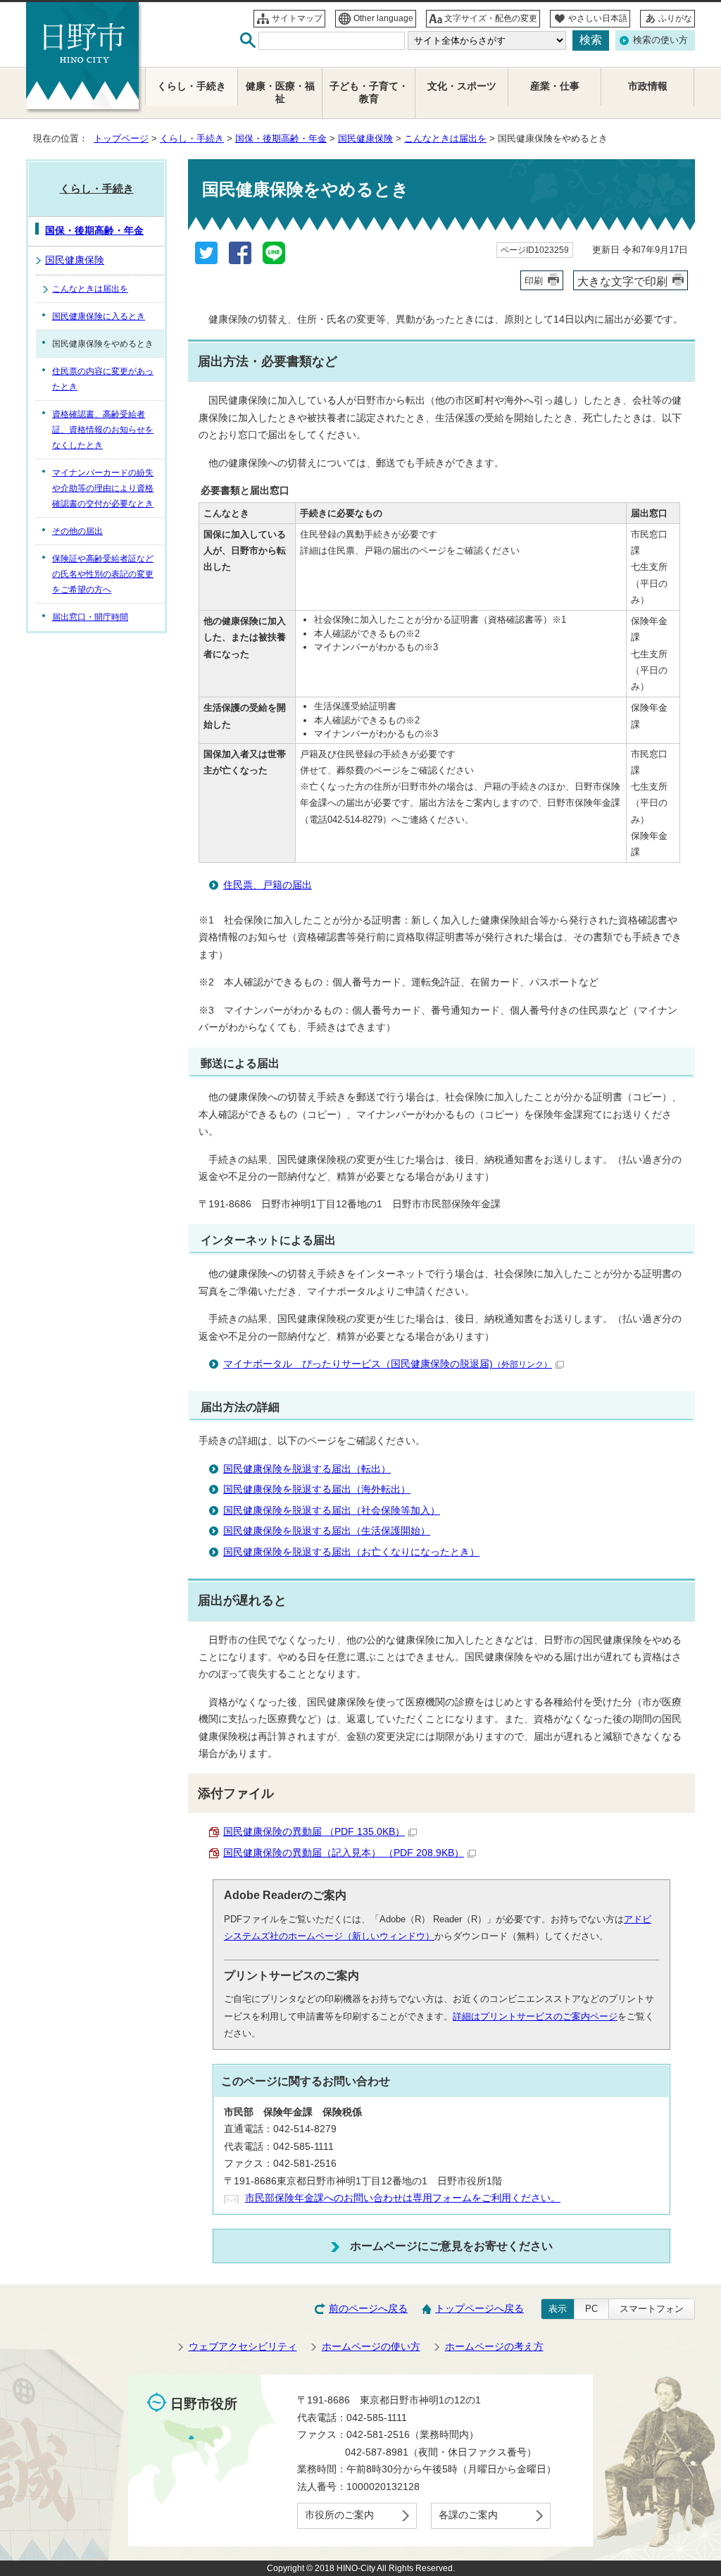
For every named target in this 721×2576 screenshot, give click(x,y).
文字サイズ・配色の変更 (491, 18)
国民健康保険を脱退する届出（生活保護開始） (327, 1531)
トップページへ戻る (479, 2309)
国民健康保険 (365, 138)
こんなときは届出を (445, 138)
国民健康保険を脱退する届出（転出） (307, 1469)
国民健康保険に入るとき (99, 316)
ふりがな (675, 18)
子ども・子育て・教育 (369, 93)
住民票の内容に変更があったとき (103, 379)
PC (591, 2309)
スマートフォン (652, 2309)
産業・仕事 (555, 86)
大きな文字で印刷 (622, 281)
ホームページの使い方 (371, 2347)
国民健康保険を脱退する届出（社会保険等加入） (332, 1511)
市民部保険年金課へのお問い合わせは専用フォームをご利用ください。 (403, 2198)
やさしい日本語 (598, 18)
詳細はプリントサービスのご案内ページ (535, 2016)
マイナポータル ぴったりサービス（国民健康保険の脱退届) (388, 1364)
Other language (383, 18)
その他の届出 (77, 531)
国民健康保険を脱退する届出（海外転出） (317, 1489)
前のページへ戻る (368, 2309)
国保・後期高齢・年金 (281, 138)
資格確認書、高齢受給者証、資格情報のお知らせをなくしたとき (103, 430)
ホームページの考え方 (494, 2347)
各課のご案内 (468, 2515)
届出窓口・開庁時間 (90, 617)
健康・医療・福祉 (280, 93)
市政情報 (648, 86)
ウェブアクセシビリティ (243, 2347)
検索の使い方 (660, 40)
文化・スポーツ (462, 86)
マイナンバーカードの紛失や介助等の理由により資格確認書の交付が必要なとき (103, 488)
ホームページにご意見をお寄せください (451, 2246)
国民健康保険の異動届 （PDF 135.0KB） (314, 1832)
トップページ (121, 138)
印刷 (534, 281)
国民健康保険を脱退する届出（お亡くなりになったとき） (351, 1552)
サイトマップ (297, 18)
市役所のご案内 (339, 2515)
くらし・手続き (192, 138)
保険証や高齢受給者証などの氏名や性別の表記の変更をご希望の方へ (103, 574)
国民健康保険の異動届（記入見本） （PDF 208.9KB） (344, 1853)
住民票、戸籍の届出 (268, 885)
